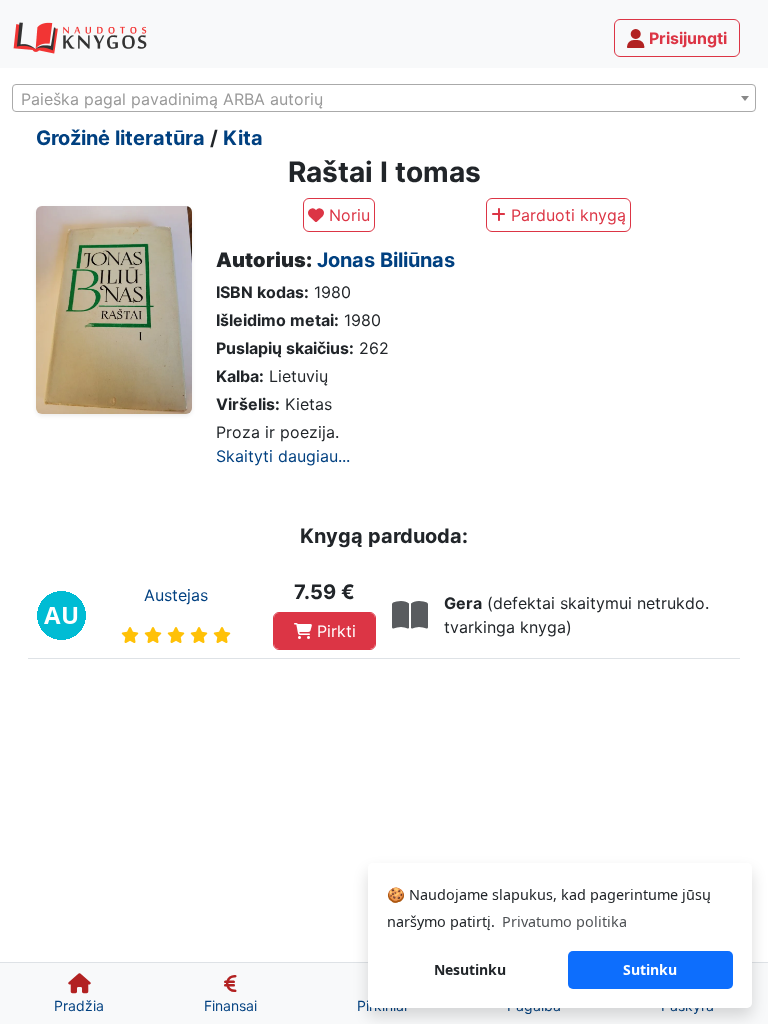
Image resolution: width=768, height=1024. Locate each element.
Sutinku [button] (650, 969)
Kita (243, 138)
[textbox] (384, 99)
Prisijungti (686, 38)
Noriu (347, 215)
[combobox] (384, 98)
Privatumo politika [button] (564, 921)
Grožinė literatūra (120, 138)
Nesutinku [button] (470, 969)
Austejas (176, 595)
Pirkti (334, 631)
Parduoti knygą (566, 215)
